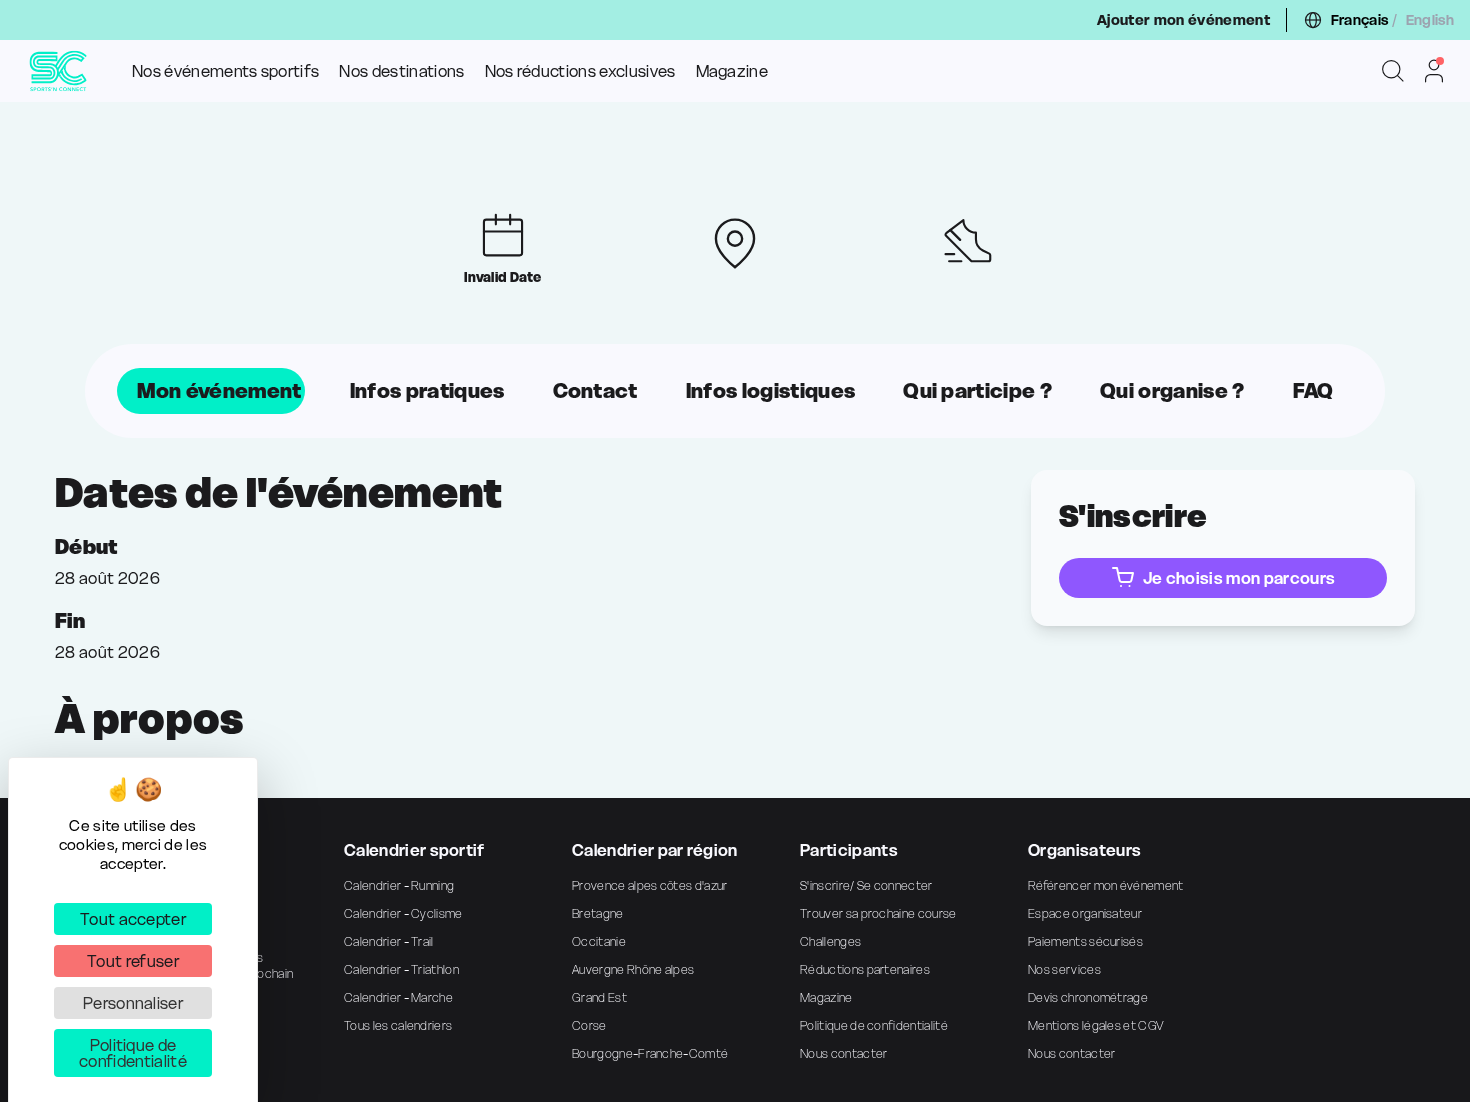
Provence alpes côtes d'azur (650, 885)
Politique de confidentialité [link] (133, 1053)
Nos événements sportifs (225, 71)
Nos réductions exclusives (580, 71)
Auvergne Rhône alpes (633, 969)
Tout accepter (133, 919)
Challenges (830, 941)
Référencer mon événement (1106, 885)
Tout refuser (133, 961)
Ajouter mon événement (1183, 20)
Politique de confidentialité (874, 1025)
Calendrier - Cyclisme (403, 913)
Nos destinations (401, 71)
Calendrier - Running (399, 885)
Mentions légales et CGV (1095, 1025)
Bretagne (598, 913)
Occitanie (599, 941)
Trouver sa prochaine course (878, 913)
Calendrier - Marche (398, 997)
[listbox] (735, 391)
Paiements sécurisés (1085, 941)
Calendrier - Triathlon (401, 969)
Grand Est (599, 997)
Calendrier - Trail (389, 941)
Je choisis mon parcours (1239, 578)
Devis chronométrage (1088, 997)
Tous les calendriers (398, 1025)
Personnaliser (133, 1003)
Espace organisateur (1085, 913)
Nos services (1064, 969)
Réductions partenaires (865, 969)
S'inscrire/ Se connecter (866, 885)
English (1430, 20)
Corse (589, 1025)
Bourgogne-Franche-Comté (650, 1053)
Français (1360, 20)
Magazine (732, 71)
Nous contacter (843, 1053)
